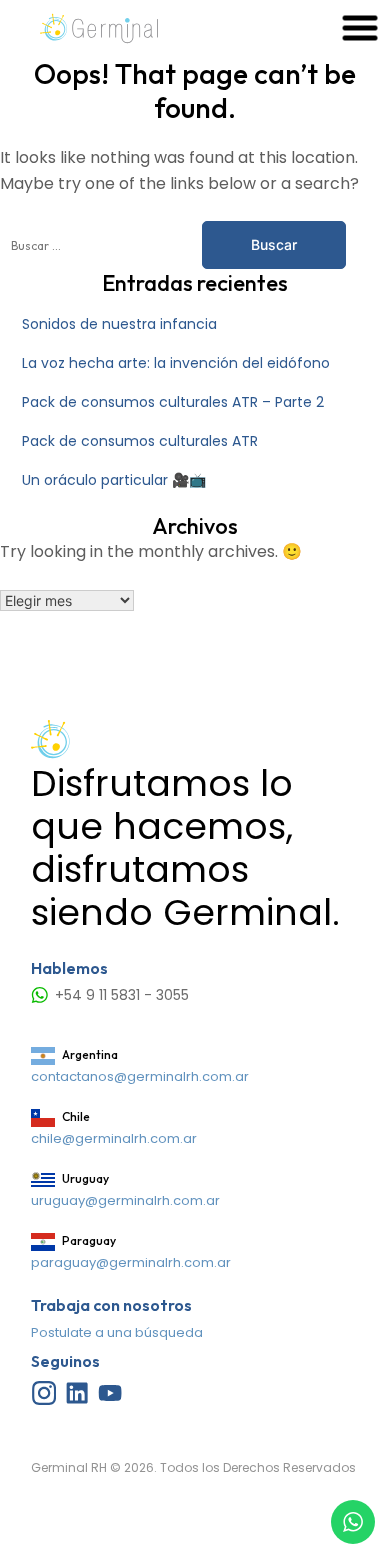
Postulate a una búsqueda (117, 1332)
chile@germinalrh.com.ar (114, 1138)
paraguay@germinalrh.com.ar (131, 1262)
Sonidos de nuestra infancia (119, 324)
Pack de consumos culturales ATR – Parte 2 (173, 402)
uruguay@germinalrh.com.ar (125, 1200)
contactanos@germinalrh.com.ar (140, 1076)
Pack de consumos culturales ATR (140, 441)
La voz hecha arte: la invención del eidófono (176, 363)
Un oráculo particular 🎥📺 (114, 480)
